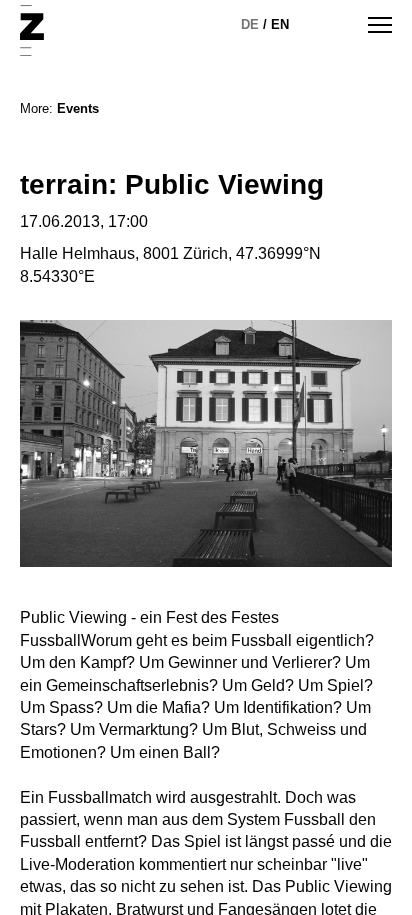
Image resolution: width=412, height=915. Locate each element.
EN (280, 24)
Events (78, 108)
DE (250, 24)
